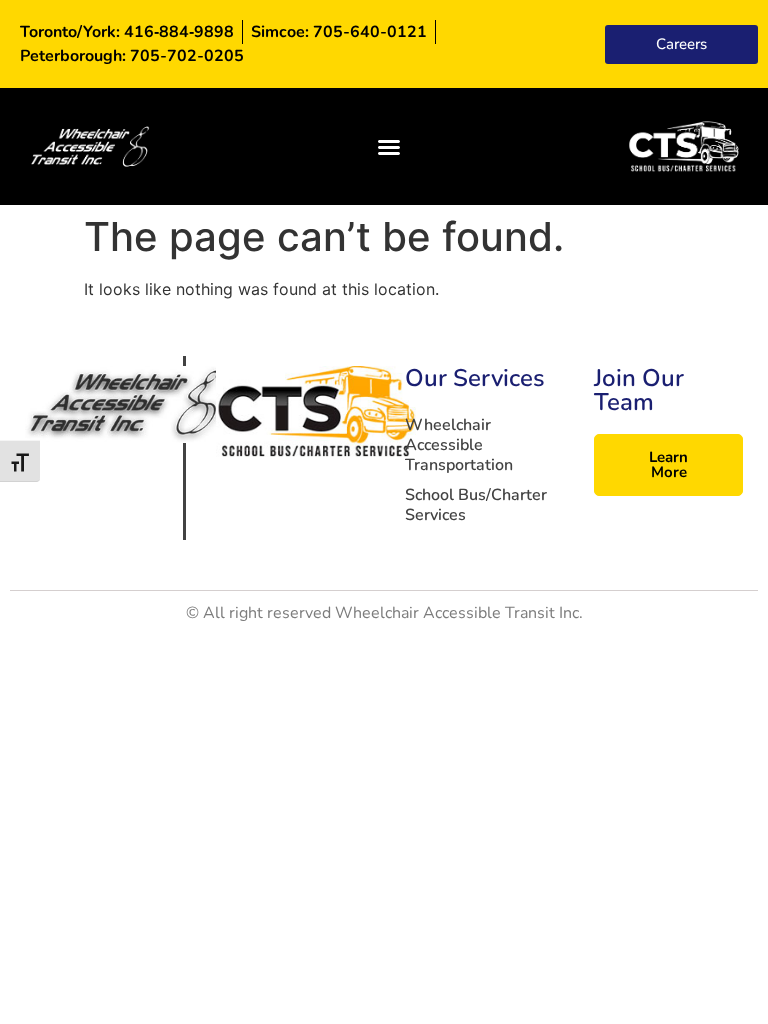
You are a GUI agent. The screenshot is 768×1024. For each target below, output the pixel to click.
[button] (389, 147)
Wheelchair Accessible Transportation (459, 445)
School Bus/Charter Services (476, 505)
